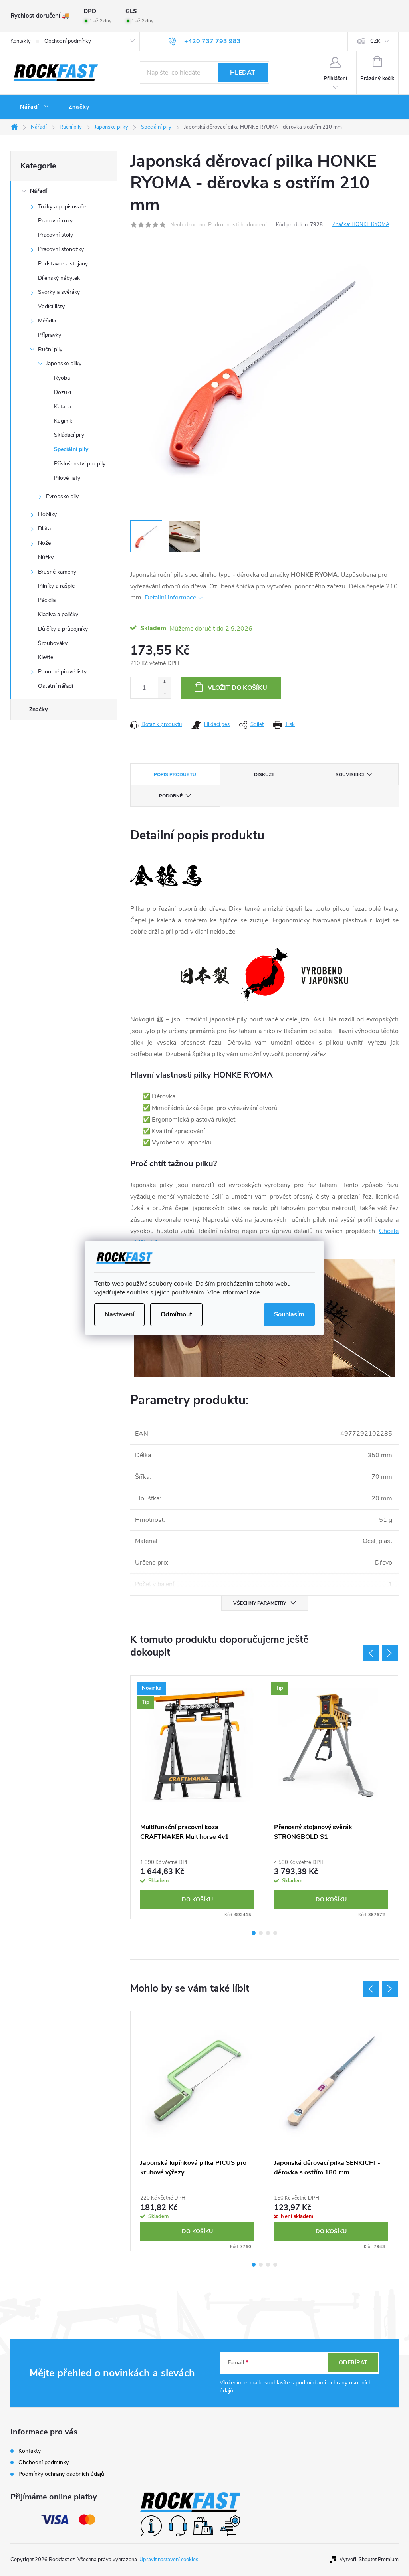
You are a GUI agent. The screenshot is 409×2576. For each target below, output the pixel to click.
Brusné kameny (57, 572)
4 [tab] (275, 1933)
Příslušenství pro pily (80, 464)
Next (390, 1653)
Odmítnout (176, 1314)
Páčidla (47, 600)
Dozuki (63, 392)
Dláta (44, 529)
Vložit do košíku (237, 688)
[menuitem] (35, 107)
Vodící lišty (51, 306)
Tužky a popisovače (62, 207)
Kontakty (21, 41)
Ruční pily (50, 349)
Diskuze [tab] (264, 774)
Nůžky (46, 557)
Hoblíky (47, 514)
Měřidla (47, 321)
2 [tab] (261, 1933)
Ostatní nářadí (56, 686)
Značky (38, 709)
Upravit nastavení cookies (169, 2560)
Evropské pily (62, 496)
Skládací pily (69, 435)
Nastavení (119, 1314)
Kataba (63, 407)
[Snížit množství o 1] (164, 693)
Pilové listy (67, 478)
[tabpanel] (198, 1797)
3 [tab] (268, 1933)
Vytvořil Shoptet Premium (369, 2560)
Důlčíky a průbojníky (63, 629)
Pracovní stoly (56, 235)
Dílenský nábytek (59, 278)
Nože (44, 543)
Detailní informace (170, 598)
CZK (375, 41)
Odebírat (353, 2363)
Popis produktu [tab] (175, 774)
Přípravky (50, 335)
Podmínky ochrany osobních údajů (61, 2474)
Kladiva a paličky (58, 614)
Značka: (361, 224)
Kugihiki (64, 421)
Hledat (243, 73)
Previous (371, 1653)
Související (350, 774)
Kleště (46, 657)
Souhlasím (289, 1314)
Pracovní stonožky (61, 249)
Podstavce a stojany (63, 264)
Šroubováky (53, 643)
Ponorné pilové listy (62, 672)
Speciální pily (71, 449)
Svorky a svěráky (59, 292)
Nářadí (39, 191)
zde (255, 1292)
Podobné (171, 796)
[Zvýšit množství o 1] (164, 682)
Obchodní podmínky (68, 41)
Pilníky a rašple (56, 586)
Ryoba (62, 378)
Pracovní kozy (55, 221)
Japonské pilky (64, 363)
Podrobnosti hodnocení (237, 225)
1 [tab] (254, 1933)
